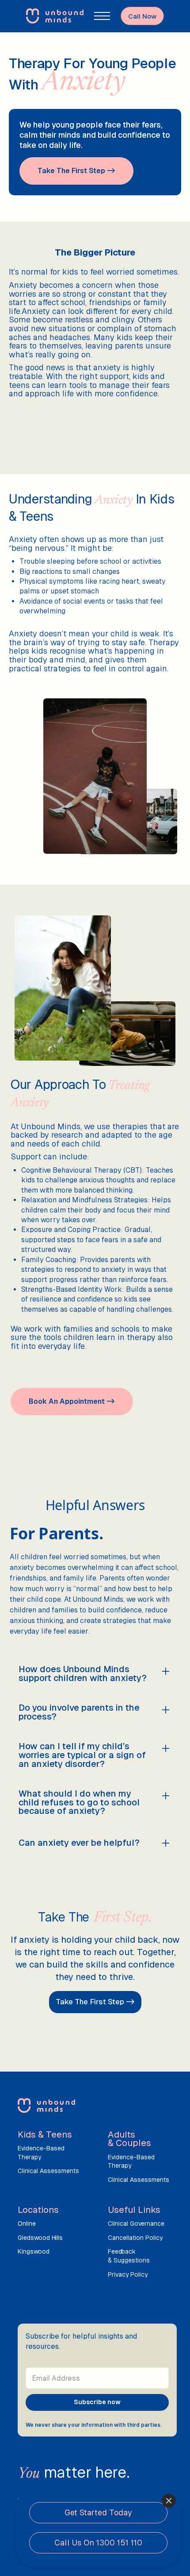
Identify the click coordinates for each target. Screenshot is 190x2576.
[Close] (169, 2501)
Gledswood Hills (40, 2238)
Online (27, 2223)
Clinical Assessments (48, 2171)
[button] (102, 16)
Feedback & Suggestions (129, 2256)
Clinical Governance (136, 2223)
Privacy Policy (128, 2274)
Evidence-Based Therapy (41, 2153)
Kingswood (34, 2251)
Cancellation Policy (135, 2238)
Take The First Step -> (95, 2002)
